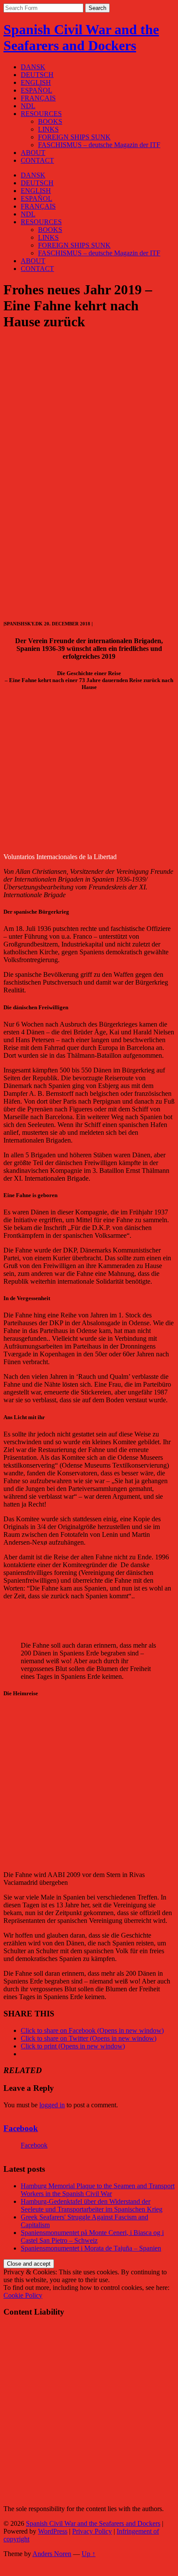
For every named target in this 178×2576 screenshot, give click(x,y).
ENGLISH (36, 82)
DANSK (33, 67)
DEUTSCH (37, 75)
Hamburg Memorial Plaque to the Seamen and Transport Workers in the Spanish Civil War (98, 2190)
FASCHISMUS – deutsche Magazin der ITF (99, 145)
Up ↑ (89, 2554)
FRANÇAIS (38, 98)
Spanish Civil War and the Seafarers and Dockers (81, 37)
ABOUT (33, 153)
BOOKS (50, 121)
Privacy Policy (92, 2531)
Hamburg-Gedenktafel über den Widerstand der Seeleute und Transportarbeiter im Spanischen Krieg (92, 2205)
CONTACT (37, 160)
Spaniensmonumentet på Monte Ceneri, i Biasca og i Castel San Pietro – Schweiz (92, 2236)
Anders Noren (52, 2554)
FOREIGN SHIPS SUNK (74, 137)
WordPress (53, 2531)
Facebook (21, 2128)
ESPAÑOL (37, 90)
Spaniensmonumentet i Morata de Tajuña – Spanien (91, 2248)
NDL (28, 106)
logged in (52, 2105)
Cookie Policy (23, 2295)
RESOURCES (41, 114)
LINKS (48, 129)
